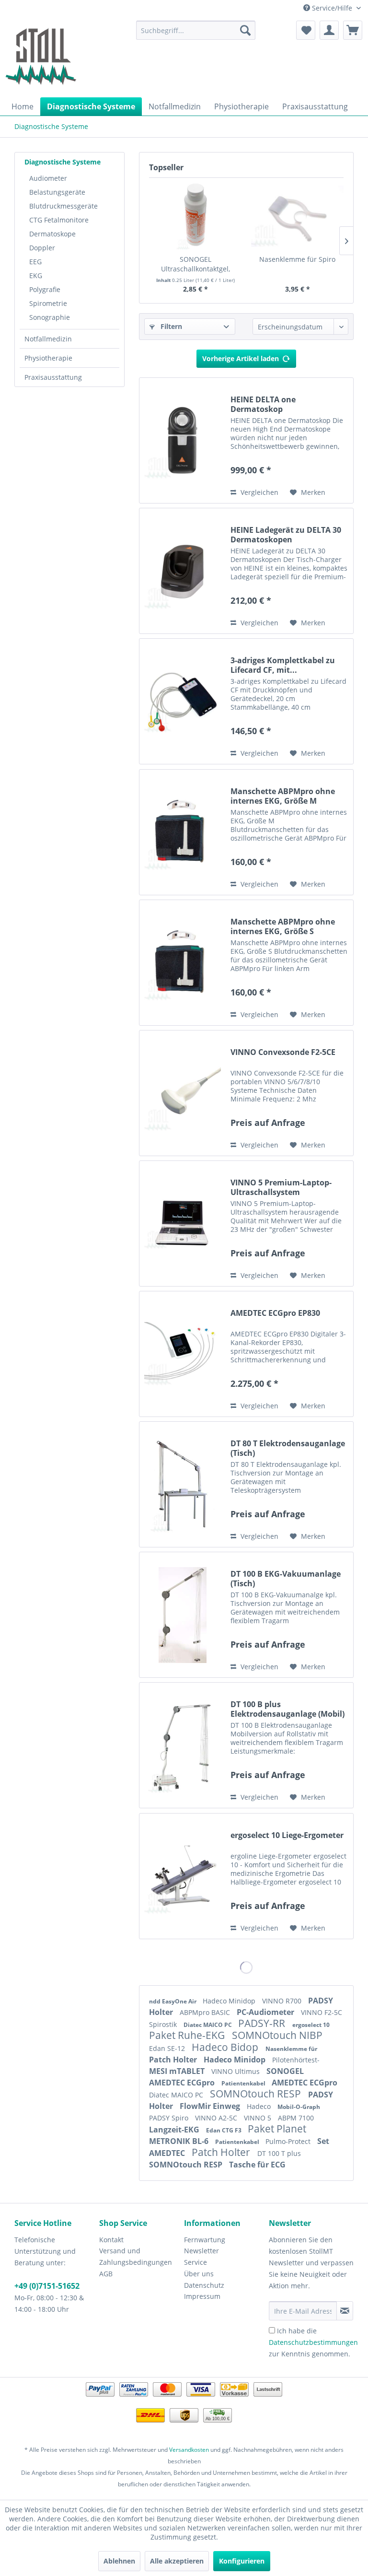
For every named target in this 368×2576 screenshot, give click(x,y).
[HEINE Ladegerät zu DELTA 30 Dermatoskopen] (183, 571)
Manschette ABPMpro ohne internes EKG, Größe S (283, 926)
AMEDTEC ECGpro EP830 (275, 1313)
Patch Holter (174, 2060)
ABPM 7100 (296, 2118)
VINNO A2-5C (217, 2118)
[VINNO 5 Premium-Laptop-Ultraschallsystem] (183, 1224)
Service (195, 2262)
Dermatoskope (52, 234)
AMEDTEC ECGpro (183, 2083)
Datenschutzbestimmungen (313, 2342)
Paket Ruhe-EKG (188, 2035)
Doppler (42, 248)
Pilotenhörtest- (296, 2060)
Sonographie (50, 317)
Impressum (202, 2296)
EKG (36, 275)
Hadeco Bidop (226, 2047)
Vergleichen (259, 492)
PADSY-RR (263, 2023)
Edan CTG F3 (224, 2130)
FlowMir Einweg (211, 2106)
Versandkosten (189, 2450)
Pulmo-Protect (289, 2141)
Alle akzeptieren (177, 2561)
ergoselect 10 (311, 2025)
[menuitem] (196, 30)
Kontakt (111, 2240)
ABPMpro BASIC (206, 2012)
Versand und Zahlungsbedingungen (136, 2256)
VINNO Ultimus (236, 2071)
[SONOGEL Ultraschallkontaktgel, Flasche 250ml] (195, 216)
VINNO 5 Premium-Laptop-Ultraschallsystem (281, 1187)
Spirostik (164, 2024)
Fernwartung (205, 2240)
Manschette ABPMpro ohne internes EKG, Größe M (283, 796)
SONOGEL (285, 2071)
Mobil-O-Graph (299, 2107)
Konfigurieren (242, 2561)
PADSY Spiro (170, 2118)
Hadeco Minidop (230, 2001)
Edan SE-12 (168, 2048)
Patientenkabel (244, 2083)
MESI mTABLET (178, 2071)
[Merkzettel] (306, 30)
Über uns (199, 2274)
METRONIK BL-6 (180, 2141)
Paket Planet (277, 2129)
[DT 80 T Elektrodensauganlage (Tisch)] (183, 1484)
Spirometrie (48, 303)
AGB (106, 2274)
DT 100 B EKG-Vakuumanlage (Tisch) (286, 1579)
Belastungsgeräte (57, 192)
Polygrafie (45, 289)
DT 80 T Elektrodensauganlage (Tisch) (288, 1448)
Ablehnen (119, 2561)
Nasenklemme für (291, 2049)
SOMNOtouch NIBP (277, 2035)
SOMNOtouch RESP (257, 2094)
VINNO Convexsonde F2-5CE (283, 1052)
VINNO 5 (259, 2118)
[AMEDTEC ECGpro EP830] (183, 1354)
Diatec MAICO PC (208, 2025)
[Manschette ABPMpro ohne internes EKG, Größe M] (183, 832)
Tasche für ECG (257, 2165)
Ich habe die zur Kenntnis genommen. (313, 2342)
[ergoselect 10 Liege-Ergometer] (183, 1876)
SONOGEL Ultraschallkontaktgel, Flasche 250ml (195, 264)
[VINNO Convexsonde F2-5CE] (183, 1093)
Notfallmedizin (48, 339)
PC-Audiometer (266, 2012)
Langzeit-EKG (175, 2130)
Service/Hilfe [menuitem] (332, 8)
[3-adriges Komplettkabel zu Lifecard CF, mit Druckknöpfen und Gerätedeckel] (183, 701)
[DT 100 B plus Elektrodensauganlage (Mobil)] (183, 1745)
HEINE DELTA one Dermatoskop (263, 404)
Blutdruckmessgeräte (63, 206)
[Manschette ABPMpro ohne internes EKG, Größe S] (183, 963)
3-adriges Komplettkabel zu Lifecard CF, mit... (283, 665)
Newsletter (201, 2251)
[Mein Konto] (329, 30)
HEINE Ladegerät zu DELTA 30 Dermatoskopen (286, 535)
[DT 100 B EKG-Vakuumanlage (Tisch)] (183, 1615)
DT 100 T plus (279, 2153)
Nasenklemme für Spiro (297, 259)
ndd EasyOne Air (173, 2001)
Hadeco (260, 2106)
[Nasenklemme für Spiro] (297, 216)
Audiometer (48, 178)
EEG (35, 262)
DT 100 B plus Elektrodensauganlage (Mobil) (287, 1709)
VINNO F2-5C (322, 2012)
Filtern (170, 326)
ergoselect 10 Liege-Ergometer (287, 1835)
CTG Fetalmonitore (59, 220)
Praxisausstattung (53, 377)
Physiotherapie (48, 358)
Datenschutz (204, 2285)
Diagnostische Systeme (63, 162)
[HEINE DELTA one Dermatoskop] (183, 440)
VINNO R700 (283, 2001)
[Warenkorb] (353, 30)
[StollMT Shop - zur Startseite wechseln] (41, 57)
